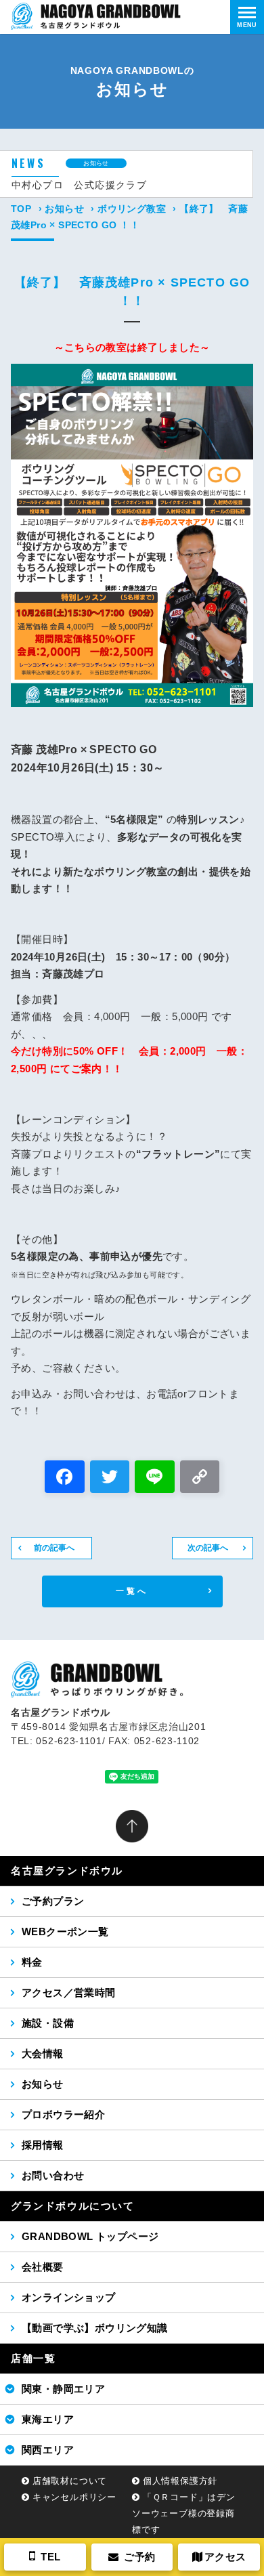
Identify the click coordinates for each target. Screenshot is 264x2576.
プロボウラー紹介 (63, 2114)
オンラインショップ (69, 2297)
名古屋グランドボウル (67, 1871)
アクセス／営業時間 (69, 1992)
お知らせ (64, 209)
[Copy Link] (200, 1478)
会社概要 (43, 2267)
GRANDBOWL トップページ (90, 2236)
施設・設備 (48, 2023)
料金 (32, 1962)
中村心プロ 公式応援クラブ (79, 185)
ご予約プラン (53, 1901)
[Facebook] (65, 1478)
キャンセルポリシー (74, 2497)
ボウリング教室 (132, 209)
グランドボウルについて (73, 2206)
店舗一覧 (33, 2358)
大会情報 (43, 2053)
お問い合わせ (53, 2175)
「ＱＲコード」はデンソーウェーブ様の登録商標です (184, 2513)
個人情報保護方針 (180, 2481)
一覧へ (132, 1591)
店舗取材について (70, 2481)
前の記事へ (54, 1548)
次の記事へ (208, 1548)
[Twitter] (110, 1478)
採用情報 (43, 2145)
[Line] (155, 1478)
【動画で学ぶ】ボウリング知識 (95, 2328)
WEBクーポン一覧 (65, 1931)
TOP (21, 209)
